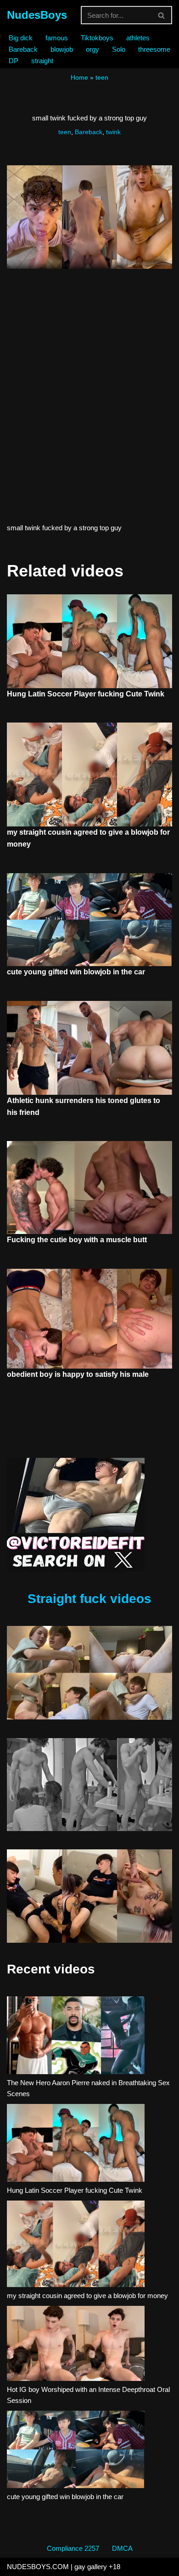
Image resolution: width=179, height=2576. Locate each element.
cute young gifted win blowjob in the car (76, 972)
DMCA (122, 2548)
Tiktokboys (97, 38)
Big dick (21, 38)
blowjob (62, 49)
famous (57, 38)
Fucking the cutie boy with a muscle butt (77, 1240)
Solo (119, 49)
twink (113, 132)
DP (14, 61)
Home (79, 77)
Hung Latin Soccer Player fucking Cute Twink (86, 694)
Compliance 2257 (73, 2548)
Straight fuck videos (89, 1599)
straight (42, 61)
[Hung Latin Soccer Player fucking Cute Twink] (76, 2144)
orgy (92, 49)
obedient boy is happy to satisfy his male (78, 1374)
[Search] (162, 15)
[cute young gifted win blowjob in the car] (76, 2451)
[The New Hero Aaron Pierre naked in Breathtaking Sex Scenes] (76, 2037)
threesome (154, 49)
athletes (138, 38)
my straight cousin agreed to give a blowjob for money (87, 2296)
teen (102, 77)
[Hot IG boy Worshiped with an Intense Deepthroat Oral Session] (76, 2345)
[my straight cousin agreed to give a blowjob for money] (76, 2245)
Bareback (23, 49)
